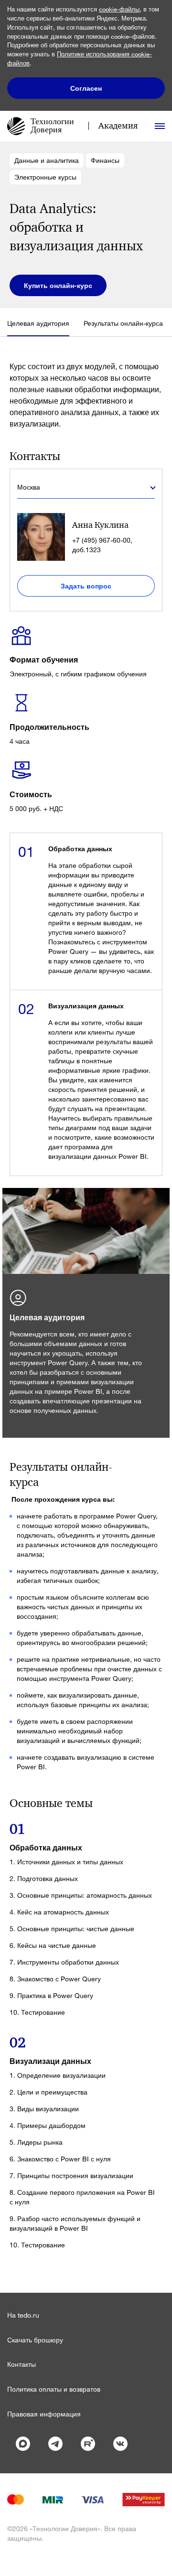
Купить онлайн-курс (58, 285)
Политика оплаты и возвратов (54, 2389)
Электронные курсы (45, 177)
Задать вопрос (86, 586)
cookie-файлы (119, 9)
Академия (118, 126)
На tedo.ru (23, 2315)
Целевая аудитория (38, 323)
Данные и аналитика (47, 160)
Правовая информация (44, 2414)
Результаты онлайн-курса (123, 323)
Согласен (86, 88)
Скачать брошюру (35, 2340)
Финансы (105, 160)
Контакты (21, 2364)
